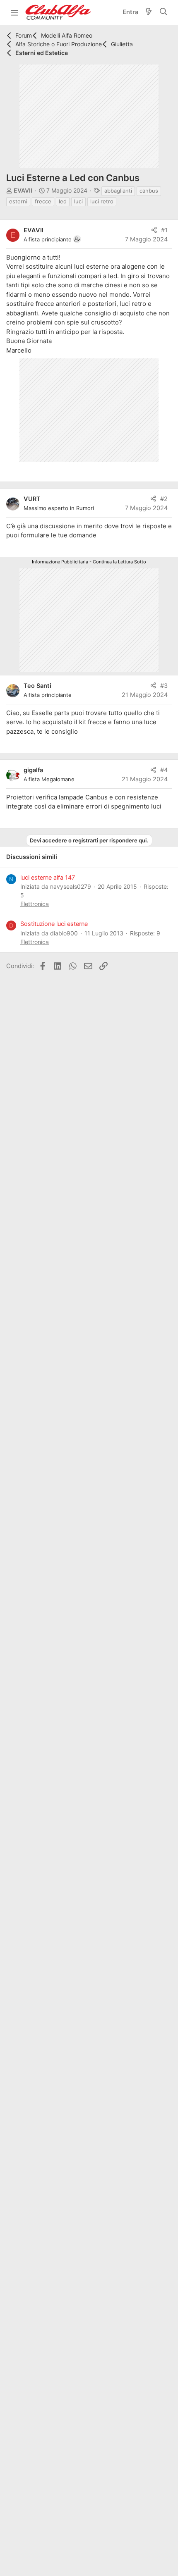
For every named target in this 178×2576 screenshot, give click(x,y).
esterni (18, 201)
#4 (164, 770)
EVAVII (23, 190)
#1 (164, 230)
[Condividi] (154, 231)
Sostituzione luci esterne (54, 924)
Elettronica (35, 904)
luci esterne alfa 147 (48, 878)
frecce (43, 201)
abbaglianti (118, 191)
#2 (164, 499)
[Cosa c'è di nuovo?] (149, 13)
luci (78, 201)
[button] (14, 12)
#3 (164, 686)
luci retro (102, 201)
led (63, 201)
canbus (149, 191)
